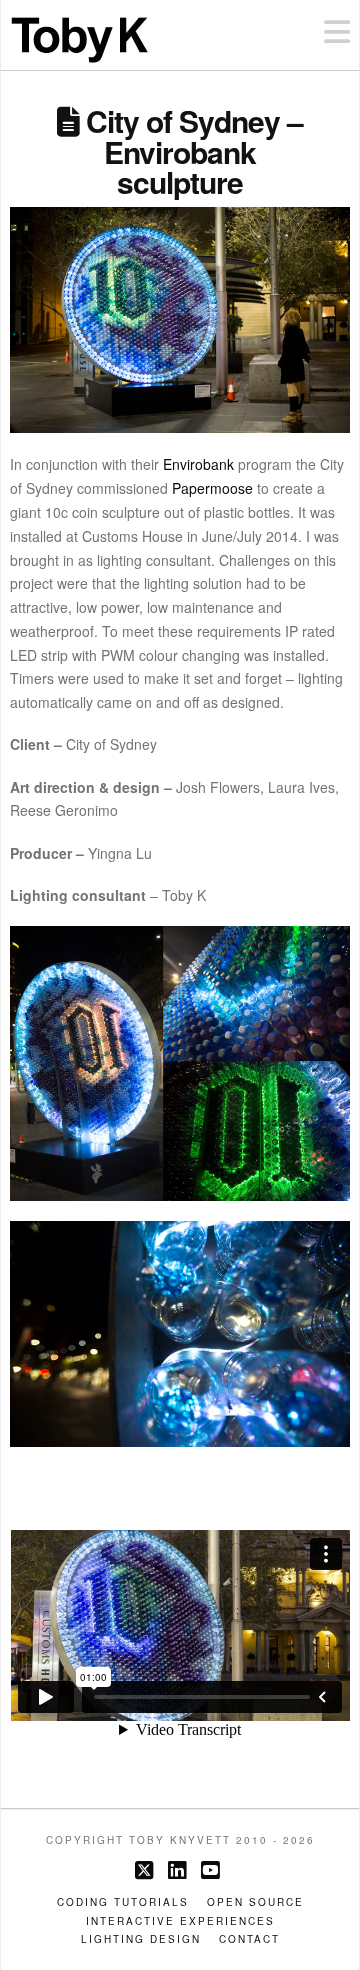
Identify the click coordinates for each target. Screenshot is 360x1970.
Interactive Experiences (180, 1921)
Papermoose (212, 488)
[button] (337, 31)
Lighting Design (141, 1939)
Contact (249, 1939)
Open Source (255, 1902)
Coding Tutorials (123, 1902)
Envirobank (198, 464)
